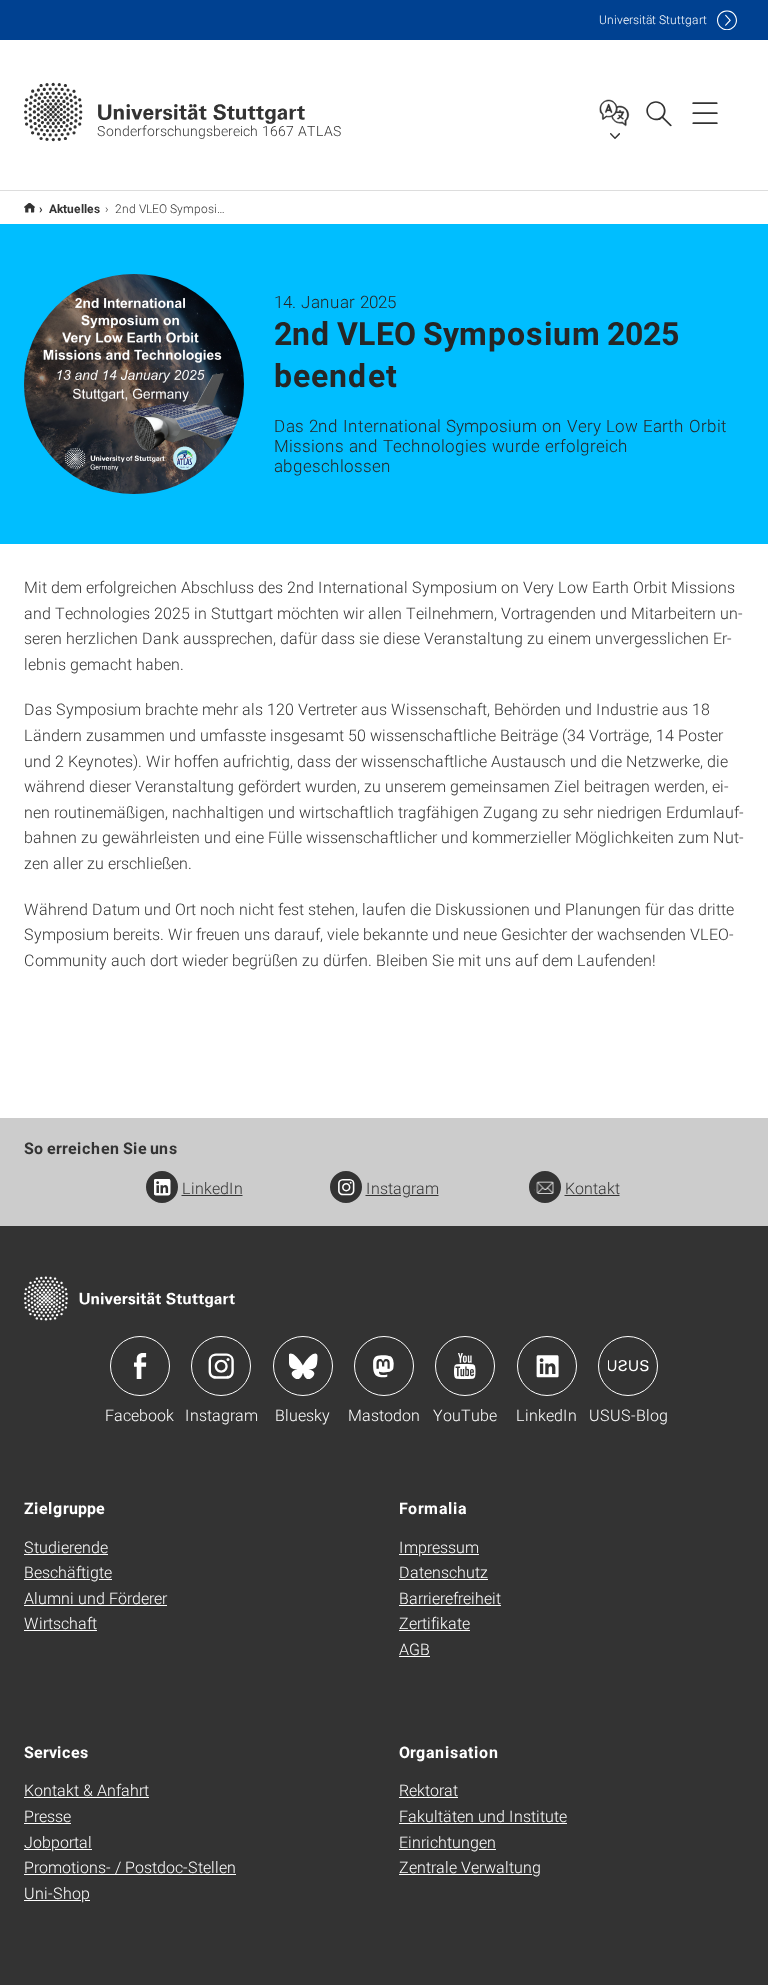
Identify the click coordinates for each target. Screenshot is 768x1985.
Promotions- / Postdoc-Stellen (130, 1866)
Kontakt (592, 1187)
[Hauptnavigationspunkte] (705, 112)
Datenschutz (443, 1571)
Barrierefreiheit (450, 1597)
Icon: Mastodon (384, 1366)
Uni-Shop (57, 1892)
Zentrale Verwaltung (470, 1866)
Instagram (402, 1187)
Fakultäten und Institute (483, 1815)
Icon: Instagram (221, 1366)
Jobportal (58, 1841)
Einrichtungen (447, 1841)
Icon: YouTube (465, 1366)
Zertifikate (434, 1622)
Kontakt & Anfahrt (86, 1789)
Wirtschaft (60, 1622)
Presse (47, 1815)
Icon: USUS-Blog (628, 1366)
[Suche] (658, 112)
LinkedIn (212, 1187)
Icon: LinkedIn (547, 1366)
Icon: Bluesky (303, 1366)
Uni (653, 19)
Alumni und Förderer (95, 1597)
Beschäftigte (68, 1571)
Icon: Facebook (140, 1366)
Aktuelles (75, 208)
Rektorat (428, 1789)
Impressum (439, 1546)
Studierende (66, 1546)
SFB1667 (29, 207)
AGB (414, 1648)
